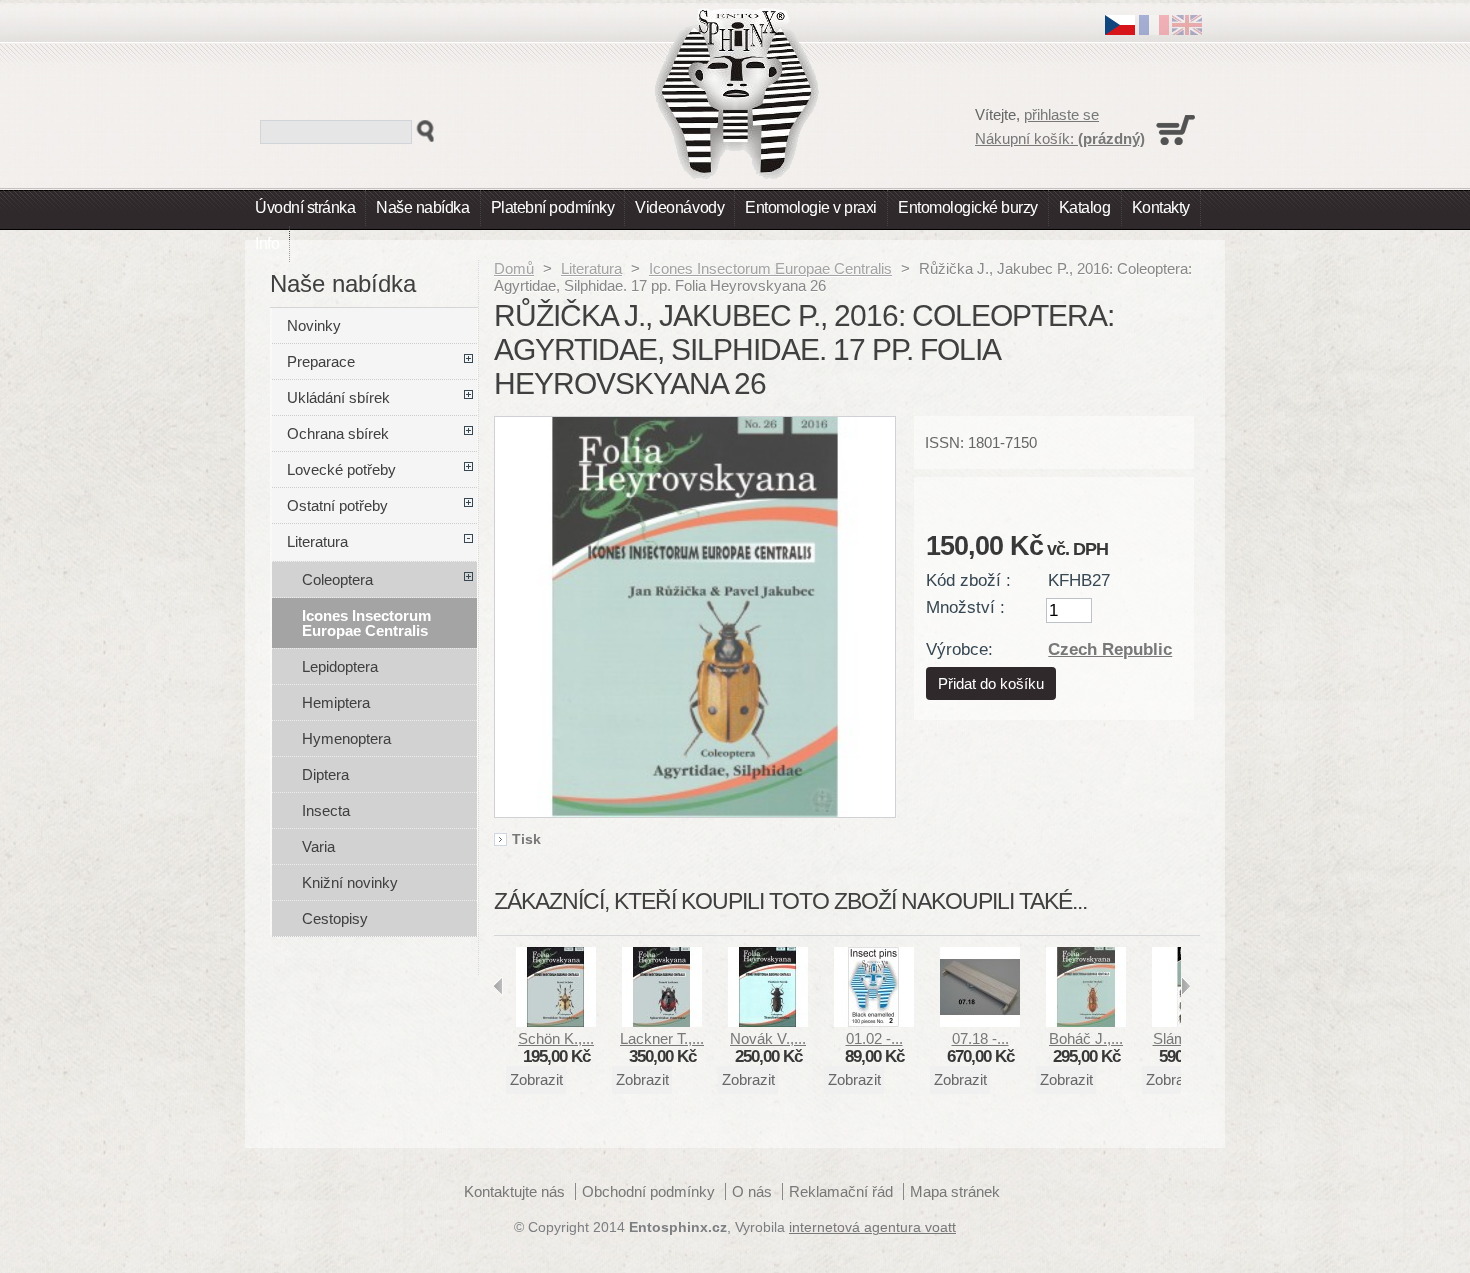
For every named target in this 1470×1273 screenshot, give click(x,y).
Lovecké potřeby (341, 469)
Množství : (965, 607)
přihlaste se (1061, 114)
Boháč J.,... (1086, 1038)
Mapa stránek (955, 1191)
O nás (752, 1191)
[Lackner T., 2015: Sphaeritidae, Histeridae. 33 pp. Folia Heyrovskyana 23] (662, 1021)
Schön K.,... (556, 1038)
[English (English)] (1187, 29)
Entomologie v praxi (811, 207)
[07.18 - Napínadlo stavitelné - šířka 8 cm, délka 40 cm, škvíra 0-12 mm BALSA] (980, 1021)
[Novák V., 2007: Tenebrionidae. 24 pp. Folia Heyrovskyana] (768, 1021)
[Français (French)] (1154, 29)
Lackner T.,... (662, 1038)
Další (1185, 986)
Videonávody (679, 207)
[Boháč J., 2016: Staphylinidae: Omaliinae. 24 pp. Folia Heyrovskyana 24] (1086, 1021)
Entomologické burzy (968, 207)
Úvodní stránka (305, 207)
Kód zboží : (968, 580)
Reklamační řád (841, 1191)
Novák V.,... (768, 1038)
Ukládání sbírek (338, 397)
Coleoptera (337, 579)
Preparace (321, 361)
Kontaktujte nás (514, 1191)
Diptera (325, 774)
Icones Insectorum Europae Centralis (770, 268)
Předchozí (498, 986)
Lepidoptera (340, 666)
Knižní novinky (350, 882)
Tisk (526, 840)
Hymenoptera (346, 738)
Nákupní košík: (1060, 138)
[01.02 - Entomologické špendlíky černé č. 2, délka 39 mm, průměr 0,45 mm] (874, 1021)
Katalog (1085, 207)
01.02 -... (874, 1038)
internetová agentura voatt (872, 1227)
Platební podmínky (553, 207)
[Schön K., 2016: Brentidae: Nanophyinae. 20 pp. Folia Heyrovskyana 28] (556, 1021)
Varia (318, 846)
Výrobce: (959, 649)
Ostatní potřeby (337, 505)
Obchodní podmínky (648, 1191)
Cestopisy (335, 918)
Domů (514, 268)
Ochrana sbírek (338, 433)
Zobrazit (536, 1079)
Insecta (326, 810)
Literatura (591, 268)
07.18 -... (980, 1038)
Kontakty (1161, 207)
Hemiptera (336, 702)
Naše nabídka (422, 207)
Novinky (314, 325)
